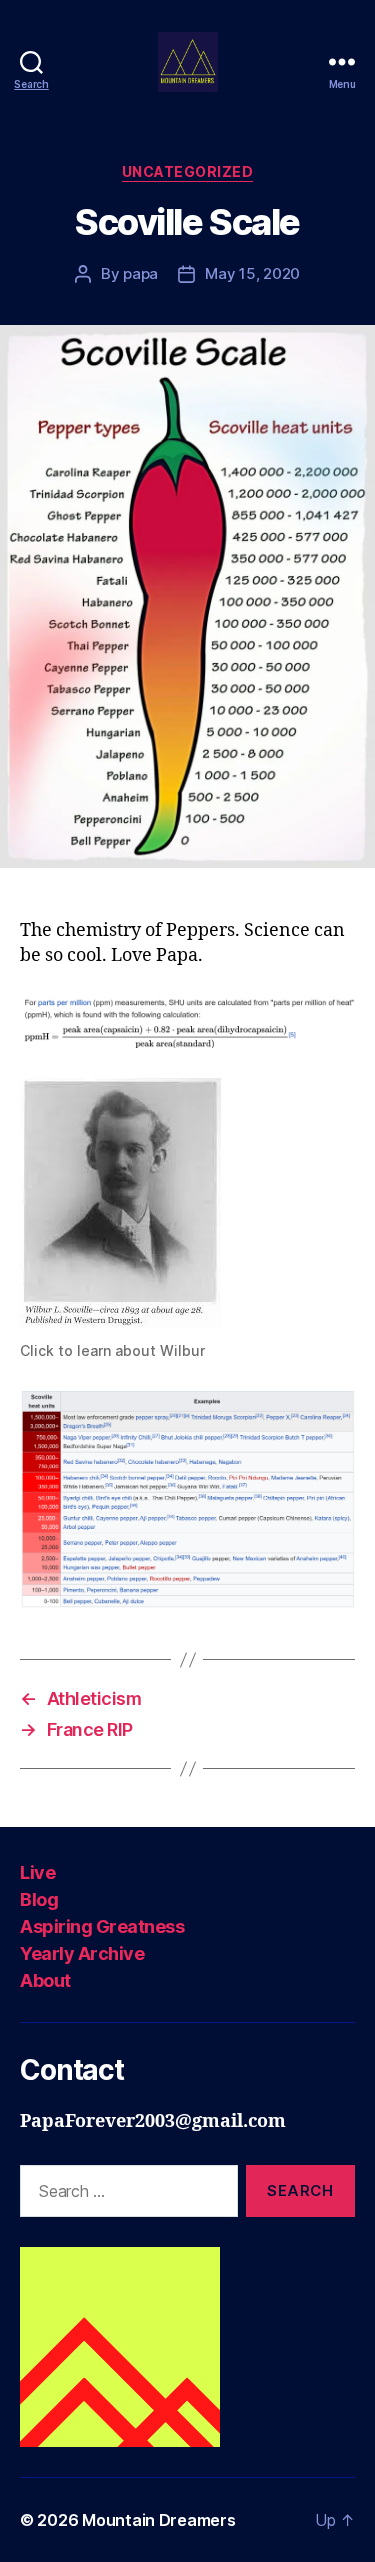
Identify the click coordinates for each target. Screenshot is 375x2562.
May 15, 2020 (252, 273)
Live (37, 1872)
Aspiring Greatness (102, 1926)
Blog (39, 1899)
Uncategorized (188, 171)
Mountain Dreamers (158, 2520)
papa (140, 273)
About (45, 1980)
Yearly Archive (82, 1953)
